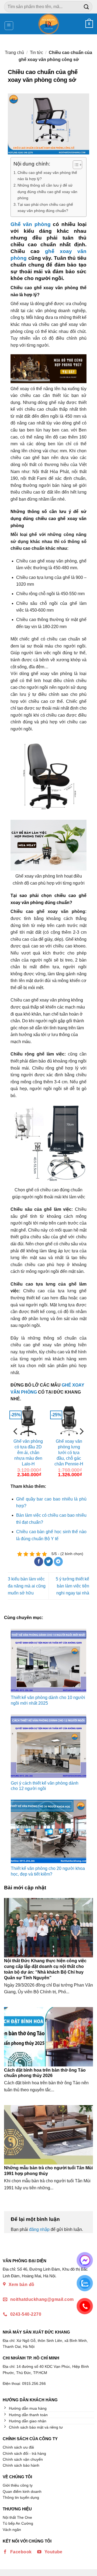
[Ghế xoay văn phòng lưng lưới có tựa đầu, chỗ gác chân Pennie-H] (69, 1420)
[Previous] (16, 1442)
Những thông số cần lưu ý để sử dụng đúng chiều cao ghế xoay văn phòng (47, 191)
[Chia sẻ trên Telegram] (58, 1562)
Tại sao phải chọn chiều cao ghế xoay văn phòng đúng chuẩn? (45, 208)
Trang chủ (14, 53)
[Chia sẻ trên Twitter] (49, 1562)
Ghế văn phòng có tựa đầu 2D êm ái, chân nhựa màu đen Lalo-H (28, 1452)
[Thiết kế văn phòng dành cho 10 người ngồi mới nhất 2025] (48, 1660)
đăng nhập (39, 2229)
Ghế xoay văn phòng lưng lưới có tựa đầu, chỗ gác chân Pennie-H (69, 1452)
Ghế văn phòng (31, 224)
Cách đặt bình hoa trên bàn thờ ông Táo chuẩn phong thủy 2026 (45, 2073)
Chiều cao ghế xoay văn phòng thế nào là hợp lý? (47, 176)
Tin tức (37, 53)
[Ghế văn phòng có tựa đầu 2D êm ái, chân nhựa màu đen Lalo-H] (28, 1420)
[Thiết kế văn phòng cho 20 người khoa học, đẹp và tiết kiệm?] (48, 1831)
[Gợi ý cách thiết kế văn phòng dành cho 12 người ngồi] (48, 1746)
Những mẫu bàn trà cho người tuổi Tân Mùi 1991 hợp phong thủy (48, 2171)
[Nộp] (86, 7)
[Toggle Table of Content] (75, 165)
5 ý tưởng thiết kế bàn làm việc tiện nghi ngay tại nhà (72, 1586)
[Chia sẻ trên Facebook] (39, 1562)
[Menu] (9, 26)
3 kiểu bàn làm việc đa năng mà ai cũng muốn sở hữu (27, 1586)
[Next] (81, 1442)
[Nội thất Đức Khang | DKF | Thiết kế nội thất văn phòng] (49, 24)
